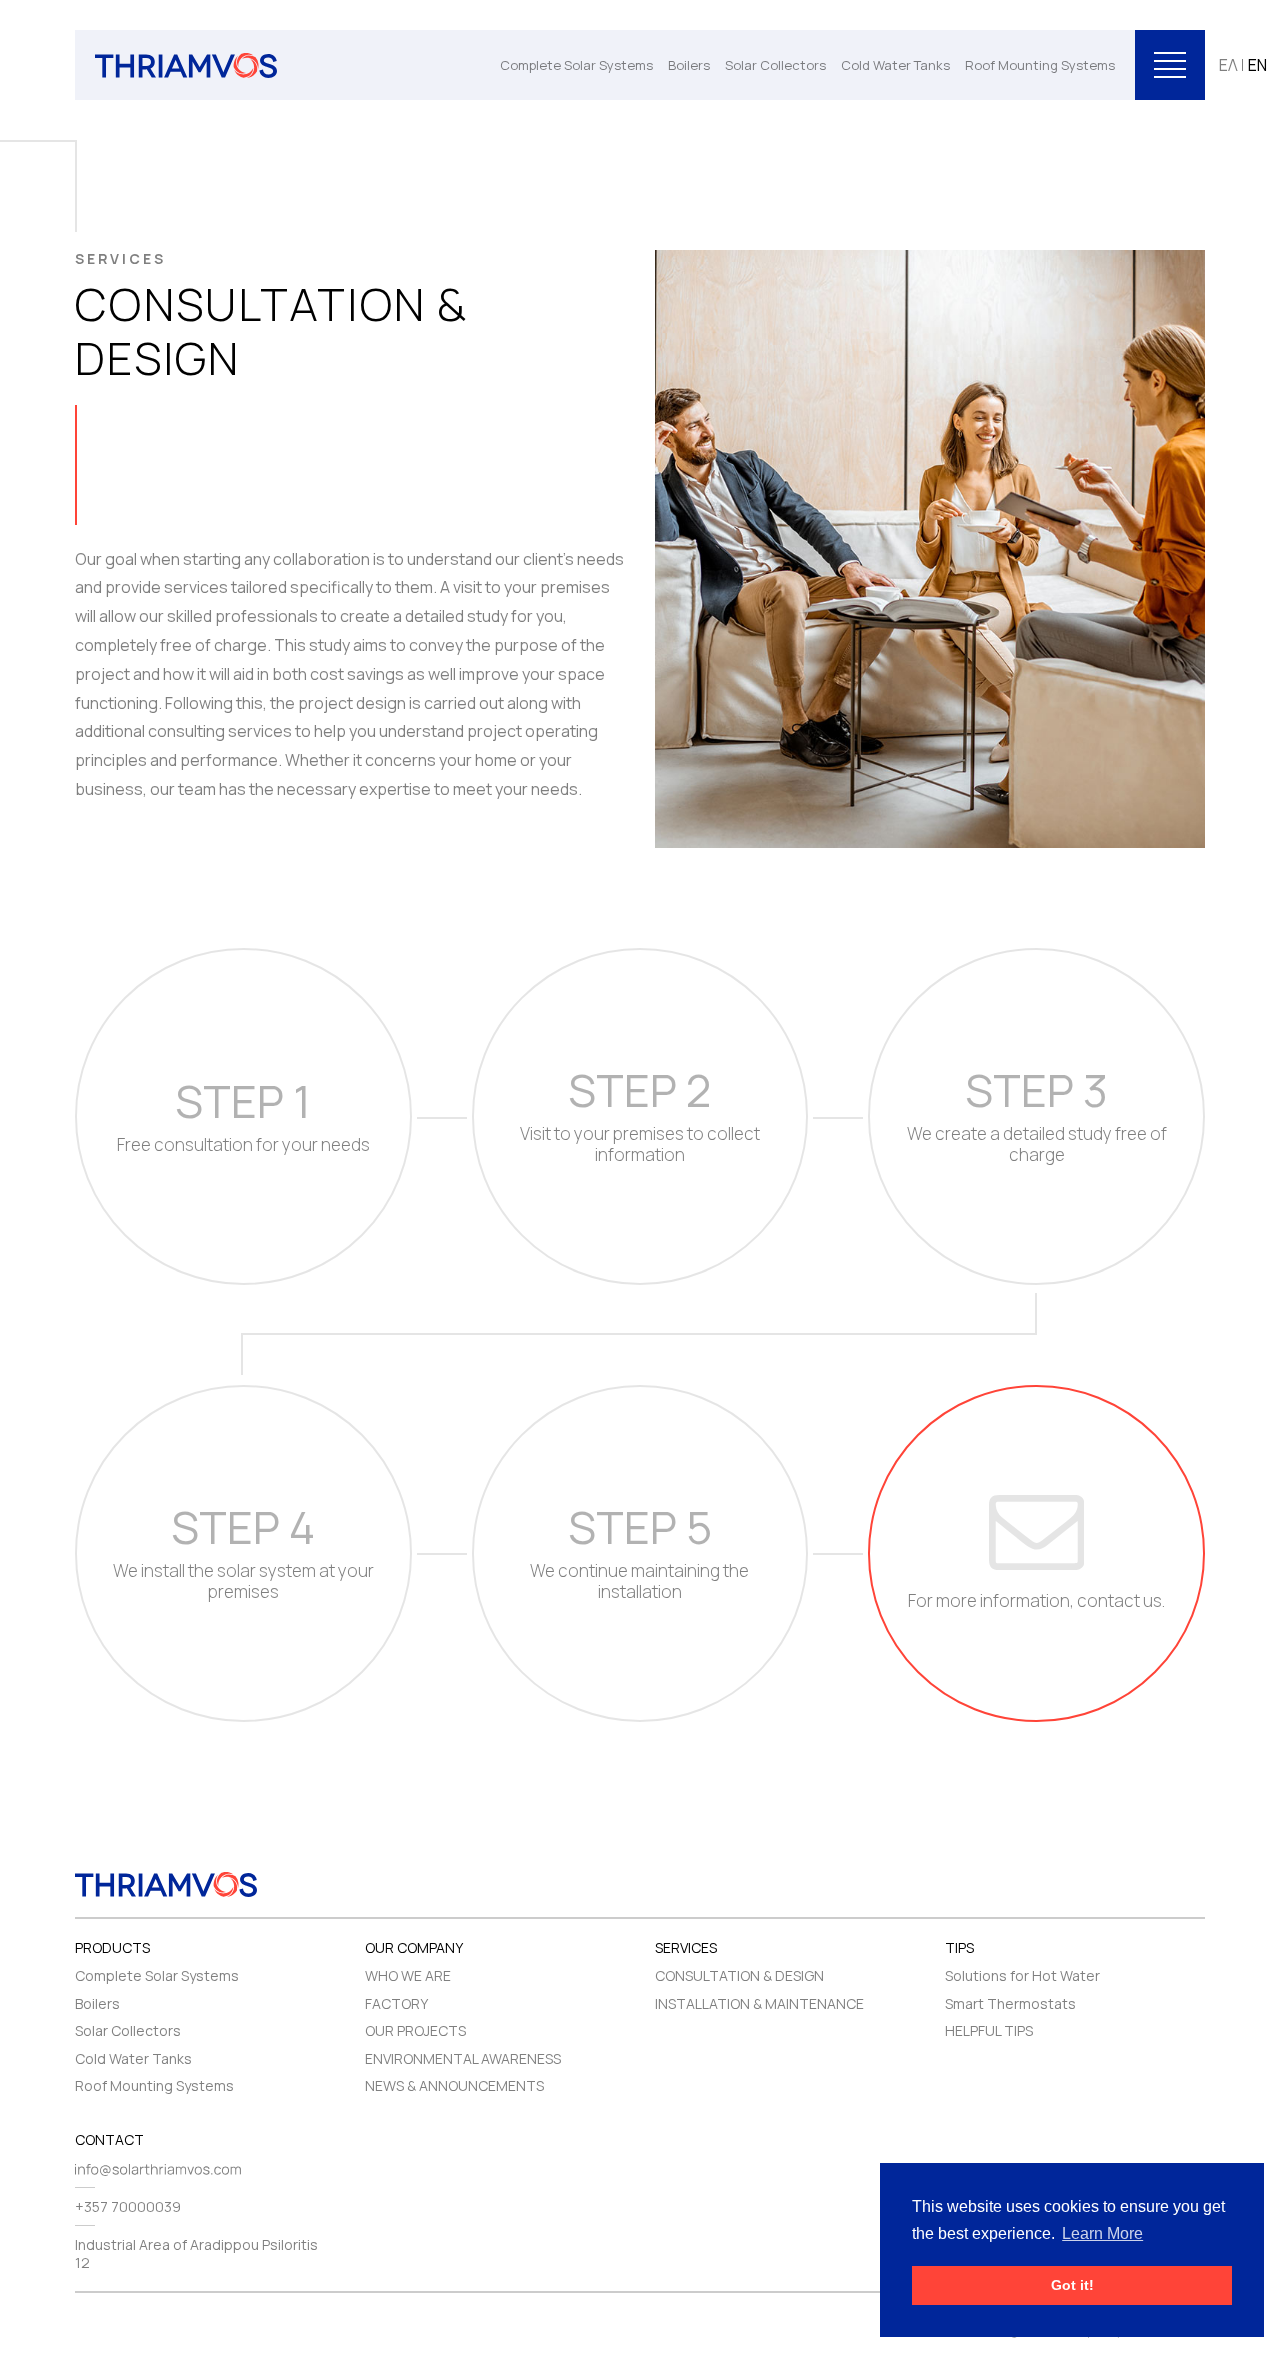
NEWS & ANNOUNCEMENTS (454, 2085)
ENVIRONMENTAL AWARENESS (463, 2058)
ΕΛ (1228, 65)
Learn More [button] (1102, 2233)
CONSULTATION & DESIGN (739, 1975)
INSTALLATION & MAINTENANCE (759, 2003)
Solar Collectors (775, 65)
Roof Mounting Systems (1040, 65)
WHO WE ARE (408, 1975)
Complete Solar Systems (576, 65)
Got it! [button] (1072, 2285)
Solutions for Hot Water (1022, 1975)
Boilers (689, 65)
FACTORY (396, 2003)
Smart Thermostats (1010, 2003)
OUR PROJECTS (415, 2030)
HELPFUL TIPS (989, 2030)
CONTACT (109, 2139)
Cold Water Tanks (895, 65)
